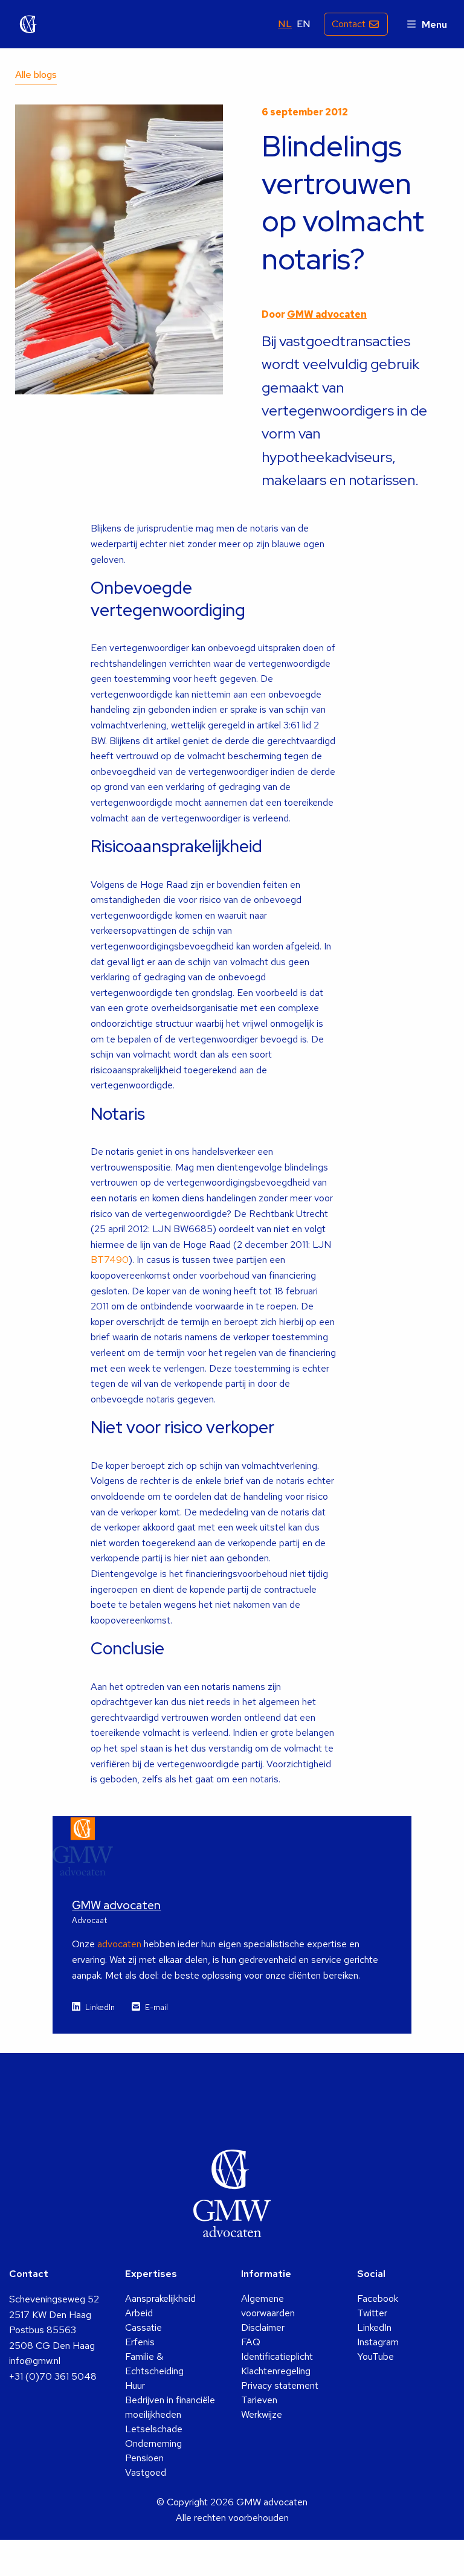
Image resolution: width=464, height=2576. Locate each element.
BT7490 (110, 1260)
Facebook (378, 2298)
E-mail (156, 2007)
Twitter (372, 2313)
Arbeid (139, 2313)
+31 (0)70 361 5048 (53, 2376)
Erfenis (140, 2342)
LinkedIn (100, 2007)
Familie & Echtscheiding (154, 2364)
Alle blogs (36, 75)
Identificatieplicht (277, 2356)
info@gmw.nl (35, 2361)
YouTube (375, 2356)
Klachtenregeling (276, 2371)
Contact (349, 24)
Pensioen (144, 2458)
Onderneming (153, 2443)
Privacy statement (280, 2385)
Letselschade (154, 2429)
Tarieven (259, 2400)
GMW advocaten (28, 24)
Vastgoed (146, 2472)
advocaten (119, 1944)
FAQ (251, 2342)
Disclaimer (263, 2327)
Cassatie (143, 2327)
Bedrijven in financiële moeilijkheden (170, 2407)
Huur (135, 2385)
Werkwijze (262, 2414)
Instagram (378, 2342)
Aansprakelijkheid (160, 2298)
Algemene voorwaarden (268, 2306)
